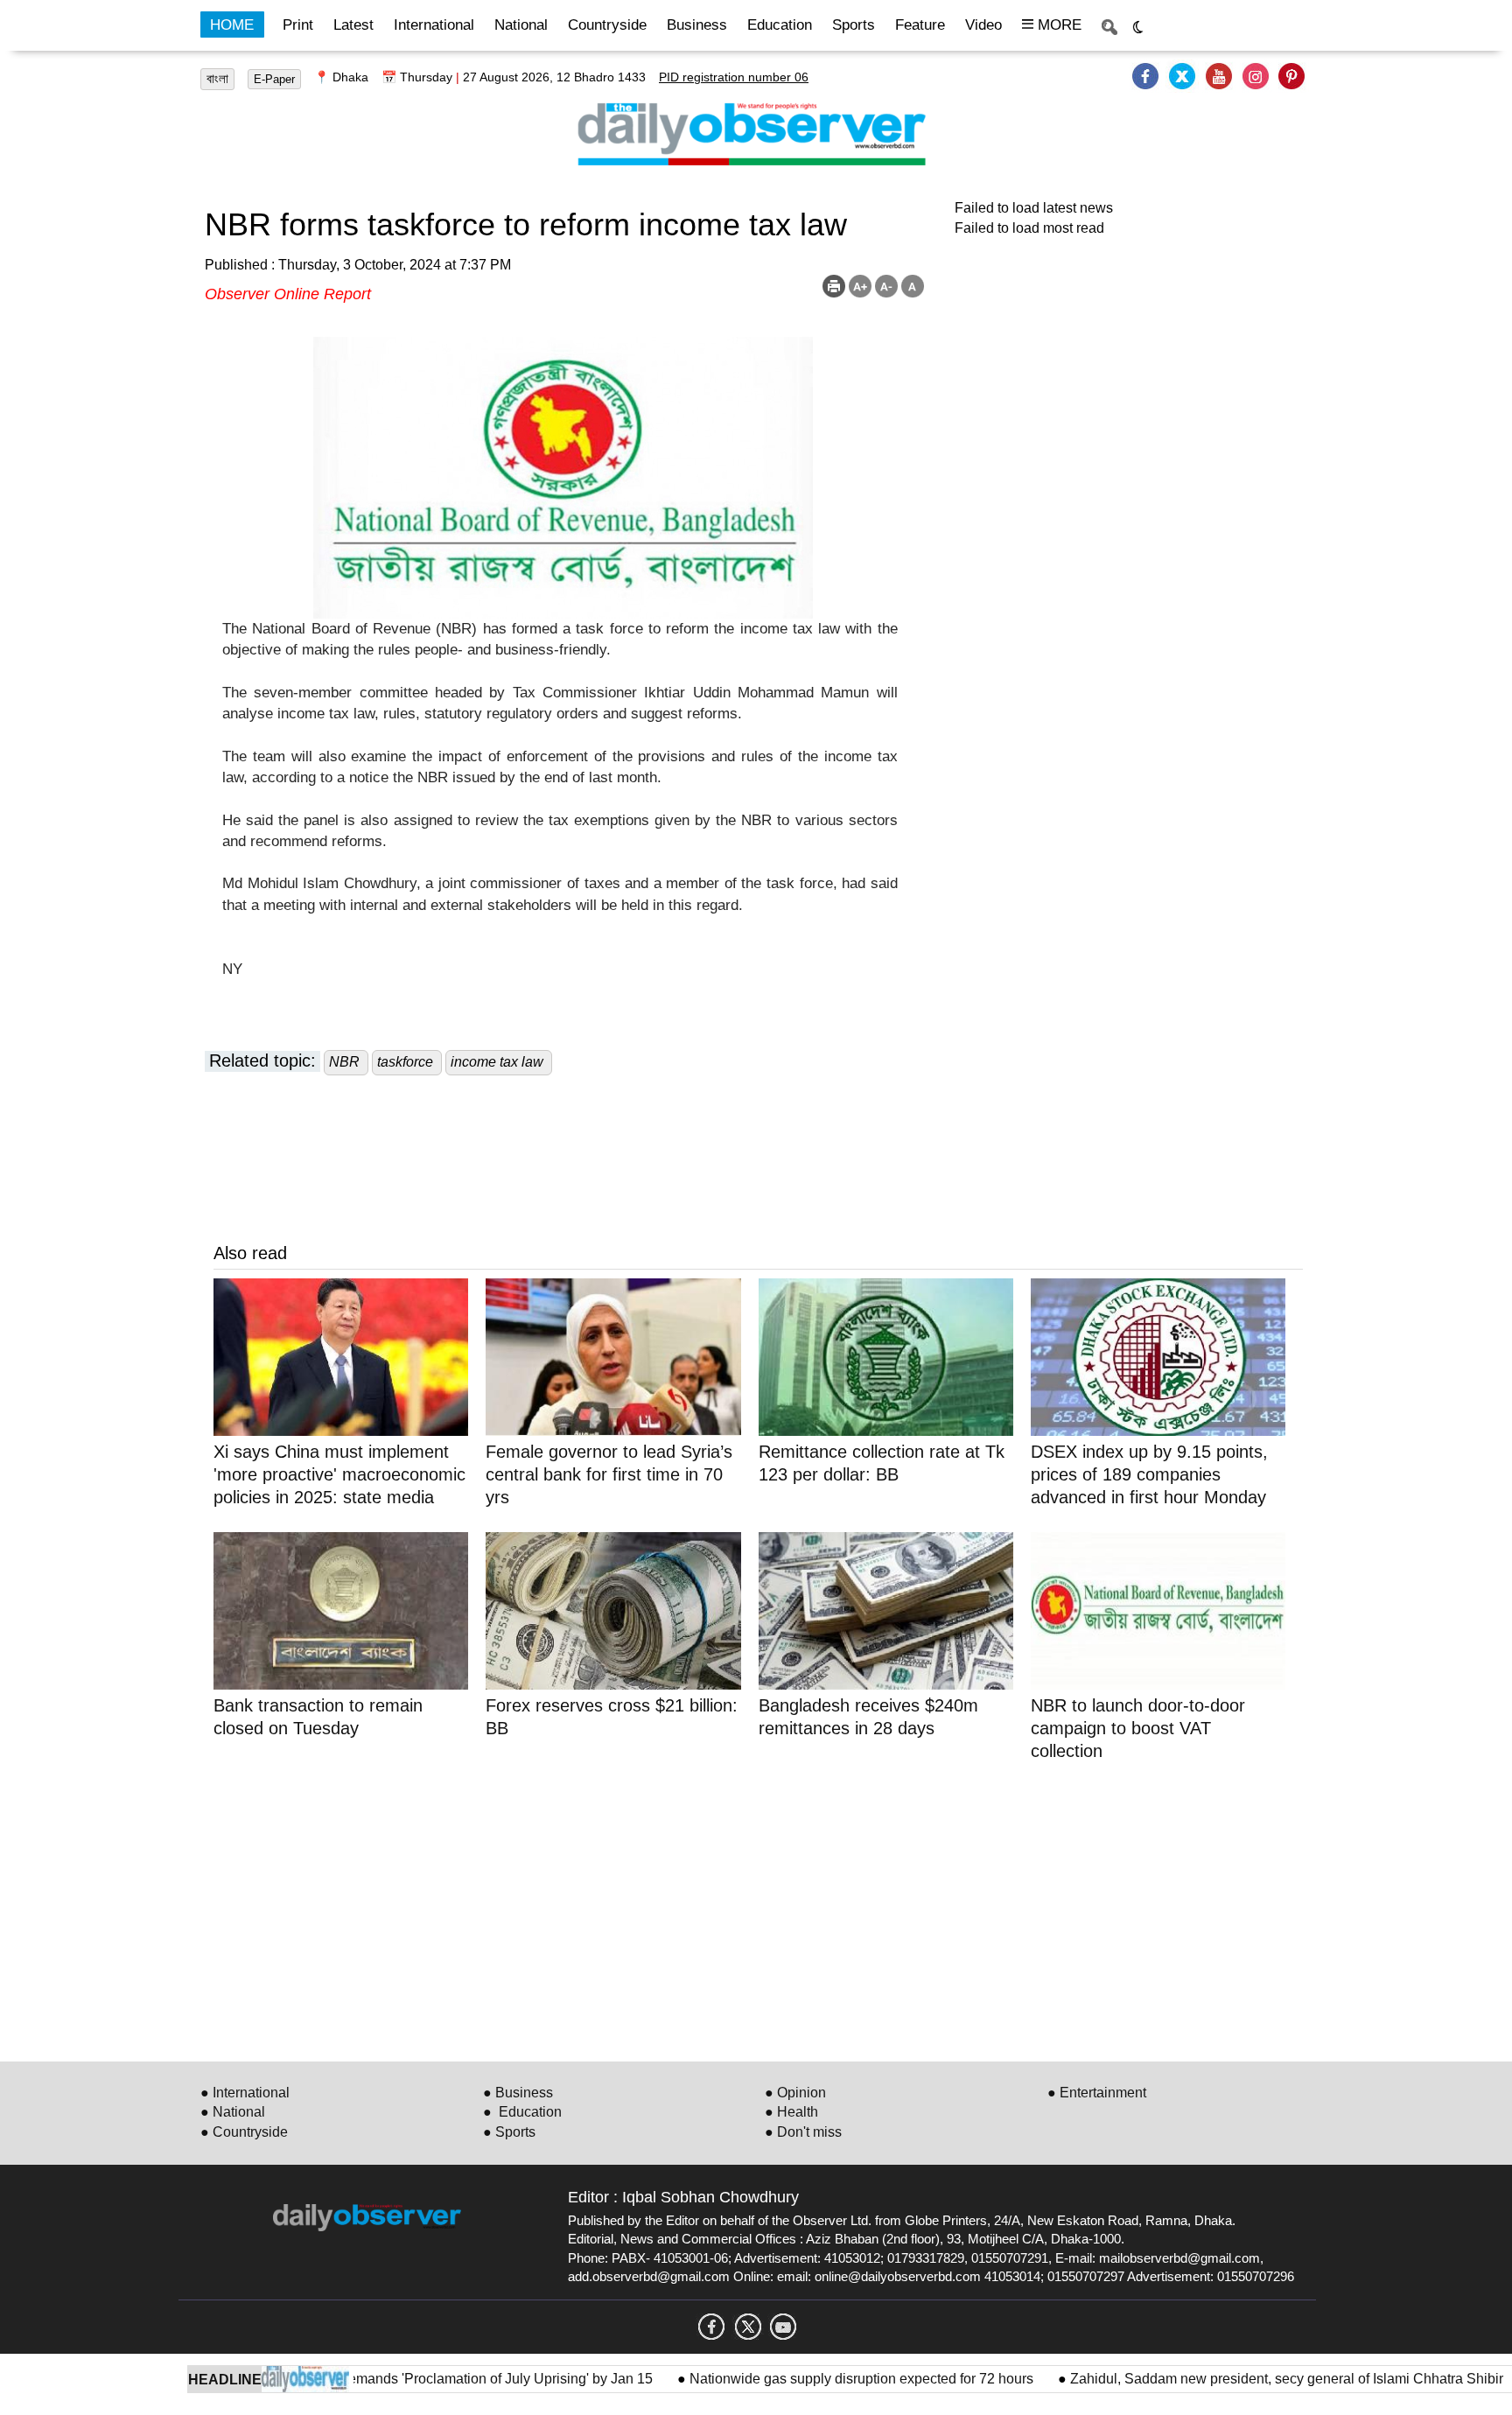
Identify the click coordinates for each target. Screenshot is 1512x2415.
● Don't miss (803, 2132)
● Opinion (795, 2093)
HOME (232, 25)
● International (245, 2093)
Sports (854, 25)
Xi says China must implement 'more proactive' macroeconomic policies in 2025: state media (339, 1474)
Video (983, 25)
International (434, 25)
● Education (522, 2112)
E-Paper (274, 79)
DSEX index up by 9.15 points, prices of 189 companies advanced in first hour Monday (1149, 1474)
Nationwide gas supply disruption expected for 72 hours (813, 2379)
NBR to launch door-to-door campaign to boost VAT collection (1138, 1728)
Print (298, 25)
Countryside (607, 25)
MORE (1057, 25)
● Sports (509, 2132)
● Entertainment (1097, 2093)
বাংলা (217, 79)
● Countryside (244, 2132)
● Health (791, 2112)
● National (233, 2112)
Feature (920, 25)
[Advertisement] (738, 1908)
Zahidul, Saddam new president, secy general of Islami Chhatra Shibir (1237, 2379)
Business (697, 25)
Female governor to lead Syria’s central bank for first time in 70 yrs (609, 1474)
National (521, 25)
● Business (518, 2093)
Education (780, 25)
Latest (353, 25)
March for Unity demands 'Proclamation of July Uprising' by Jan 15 (400, 2379)
